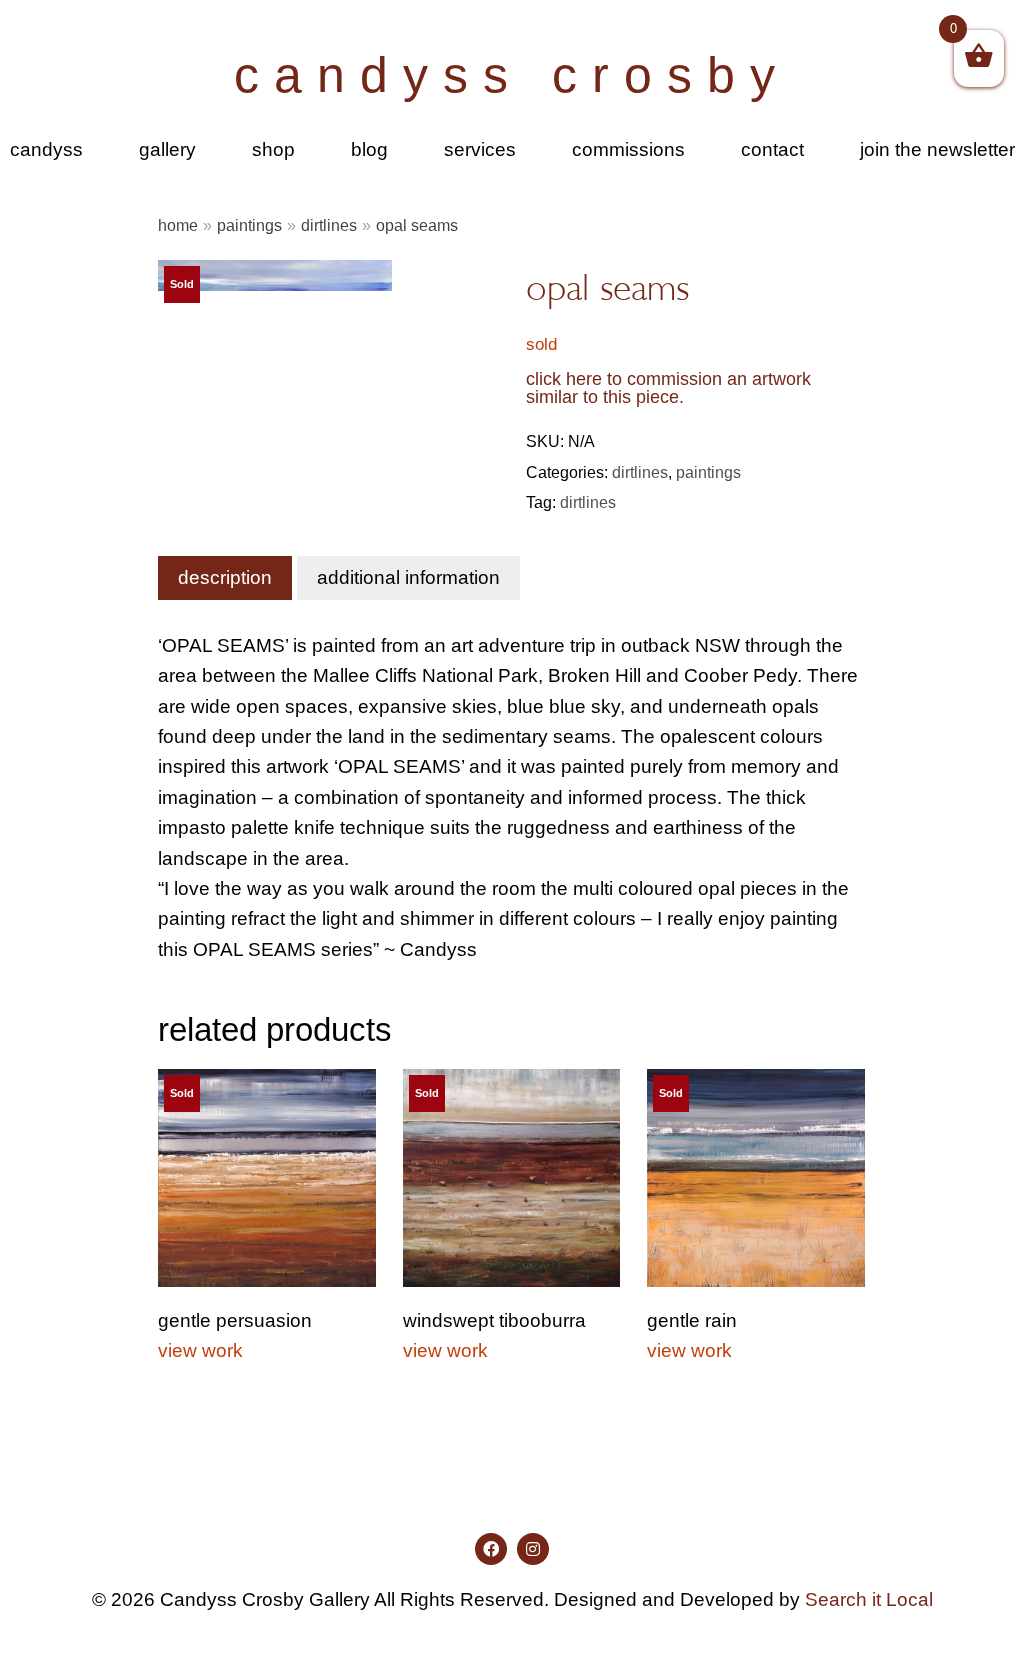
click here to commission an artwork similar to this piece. (668, 388)
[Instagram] (533, 1549)
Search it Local (869, 1599)
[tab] (225, 578)
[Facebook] (491, 1549)
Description (225, 577)
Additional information (408, 577)
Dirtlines (329, 225)
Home (178, 225)
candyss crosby (512, 75)
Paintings (249, 225)
